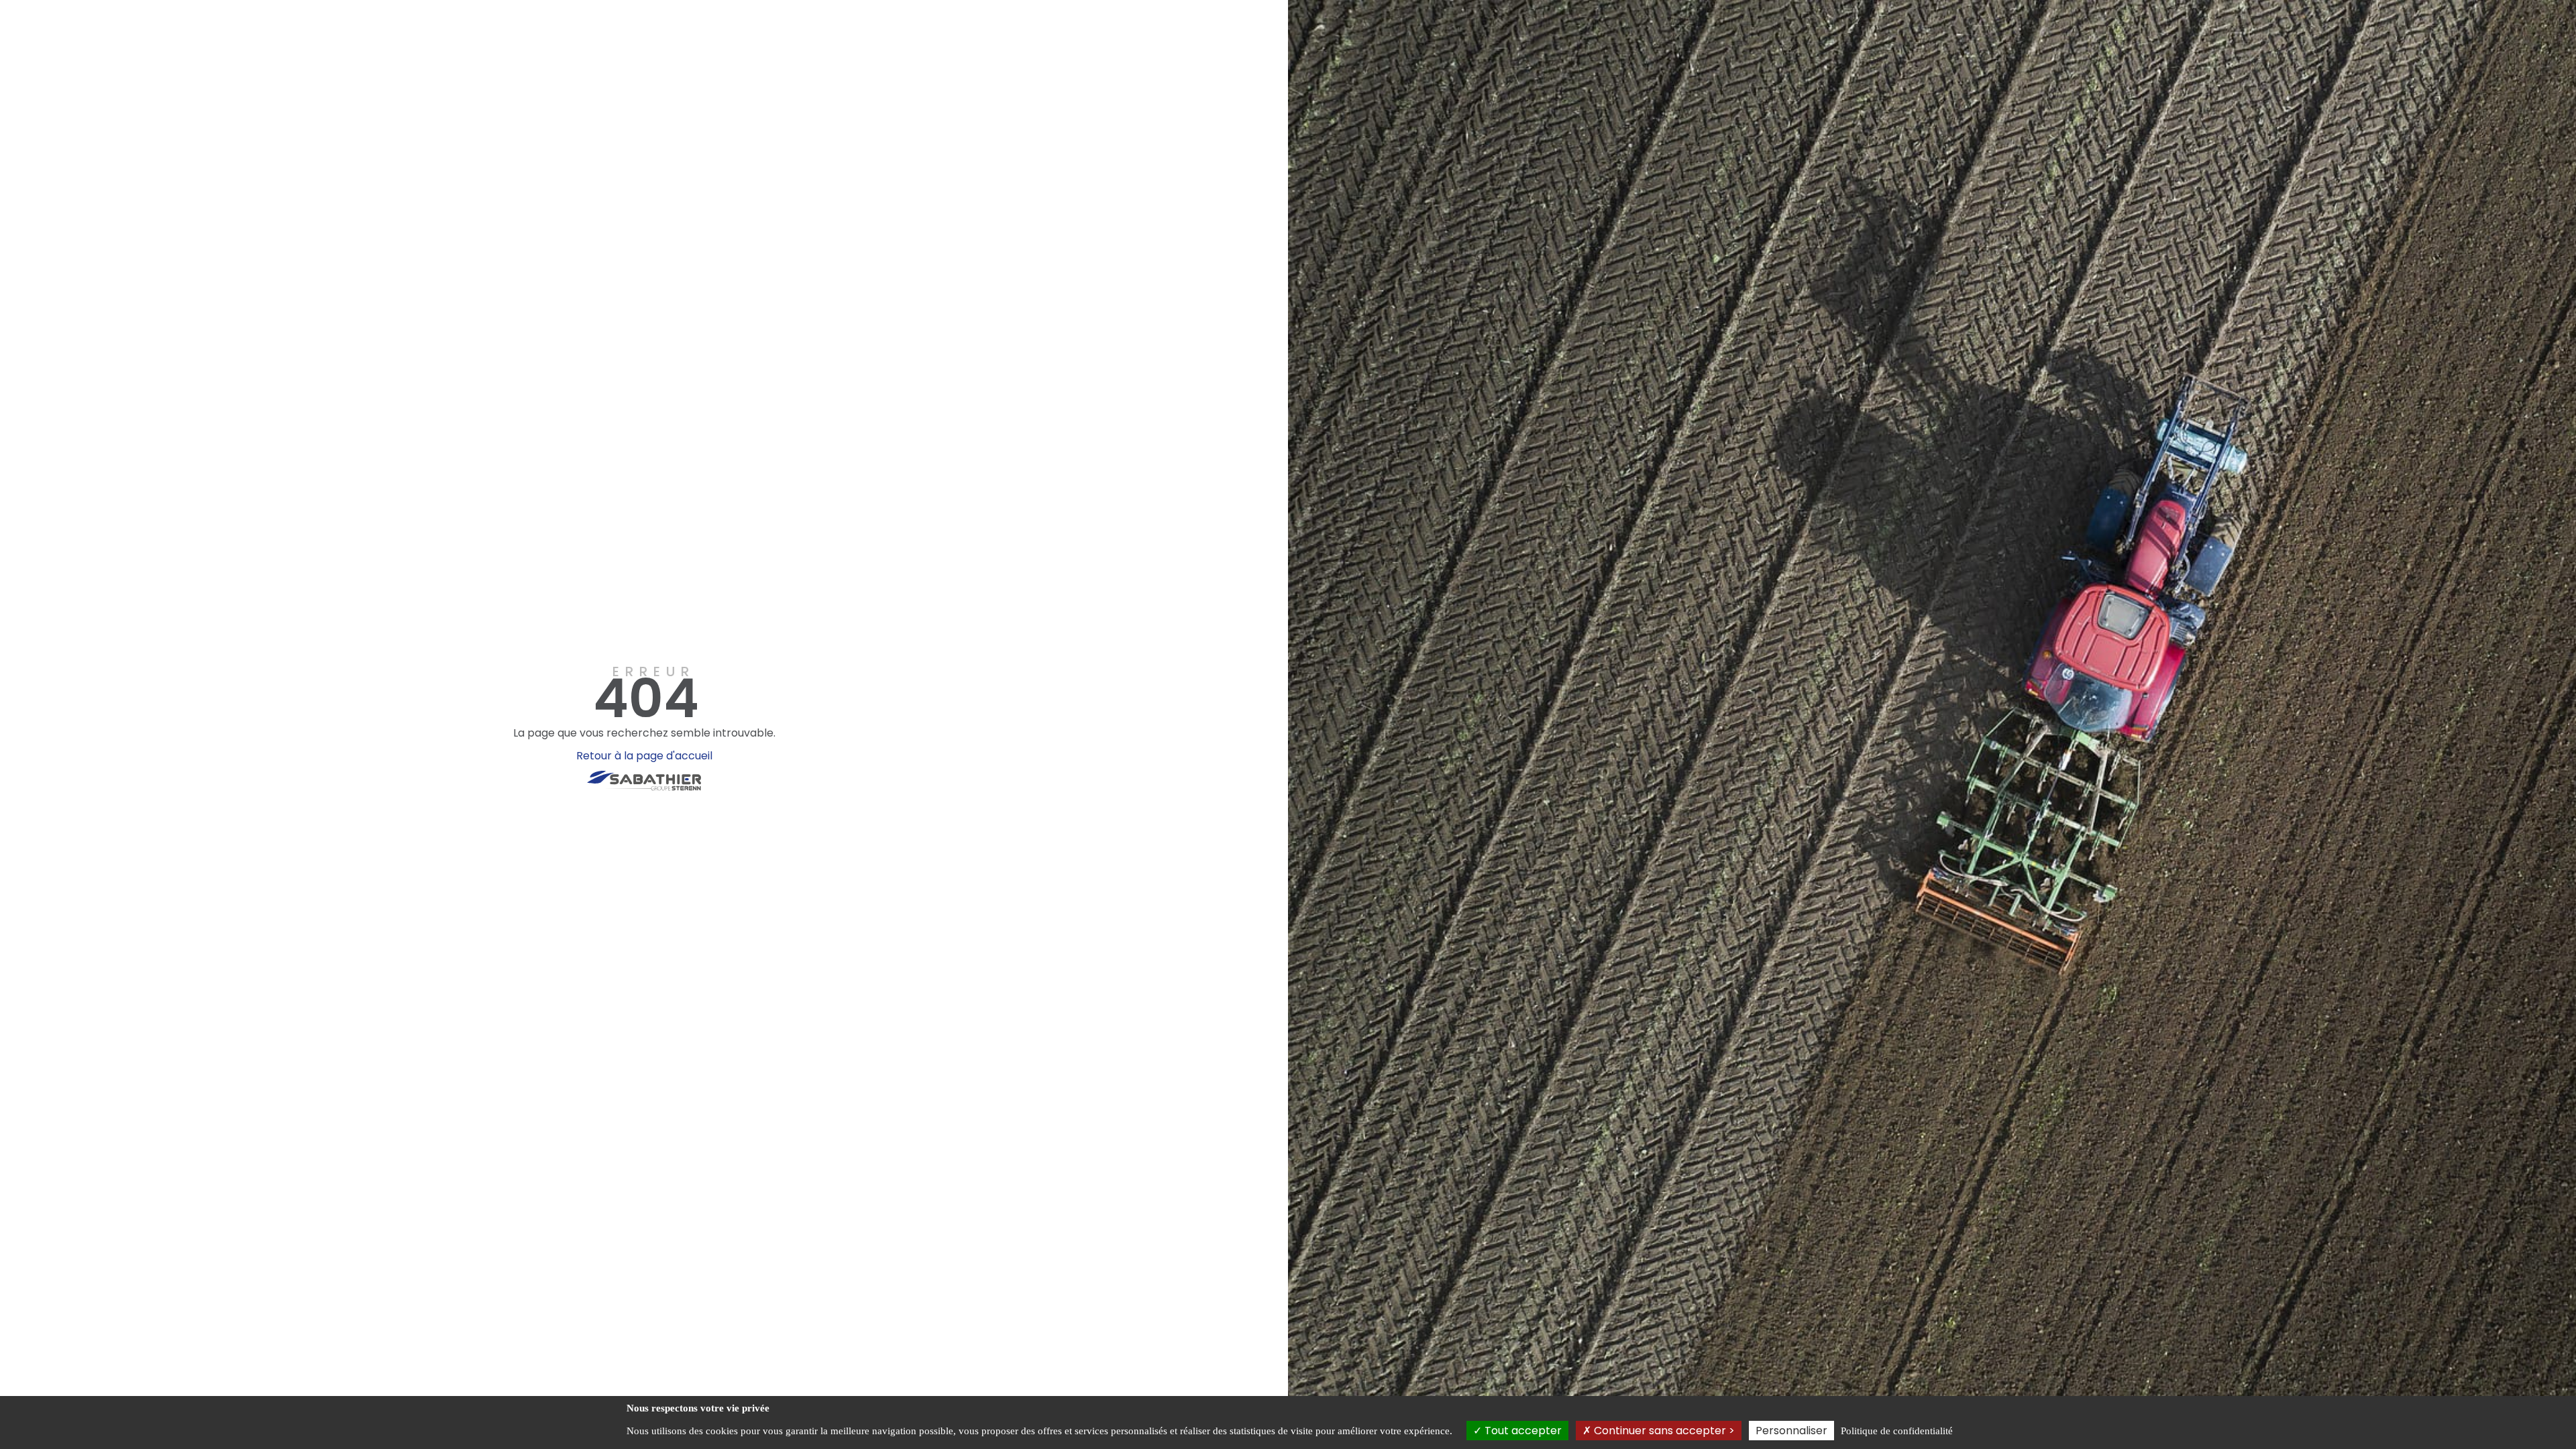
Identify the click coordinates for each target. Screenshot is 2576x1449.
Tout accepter (1522, 1431)
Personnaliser (1791, 1431)
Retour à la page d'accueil (644, 756)
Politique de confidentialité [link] (1897, 1431)
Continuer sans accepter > (1663, 1431)
